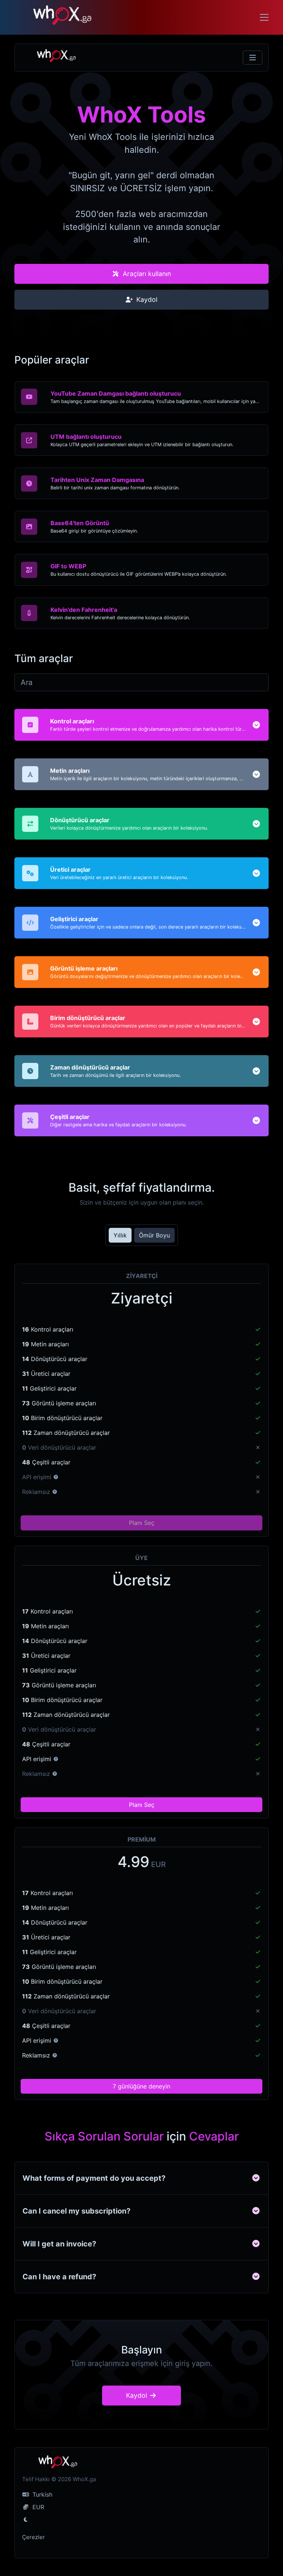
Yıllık (120, 1235)
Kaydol (146, 299)
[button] (256, 725)
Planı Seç (142, 1523)
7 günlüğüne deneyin (141, 2086)
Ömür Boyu (154, 1235)
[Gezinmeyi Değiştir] (253, 58)
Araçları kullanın (146, 274)
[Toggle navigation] (264, 17)
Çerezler (34, 2537)
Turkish (41, 2494)
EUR (37, 2507)
